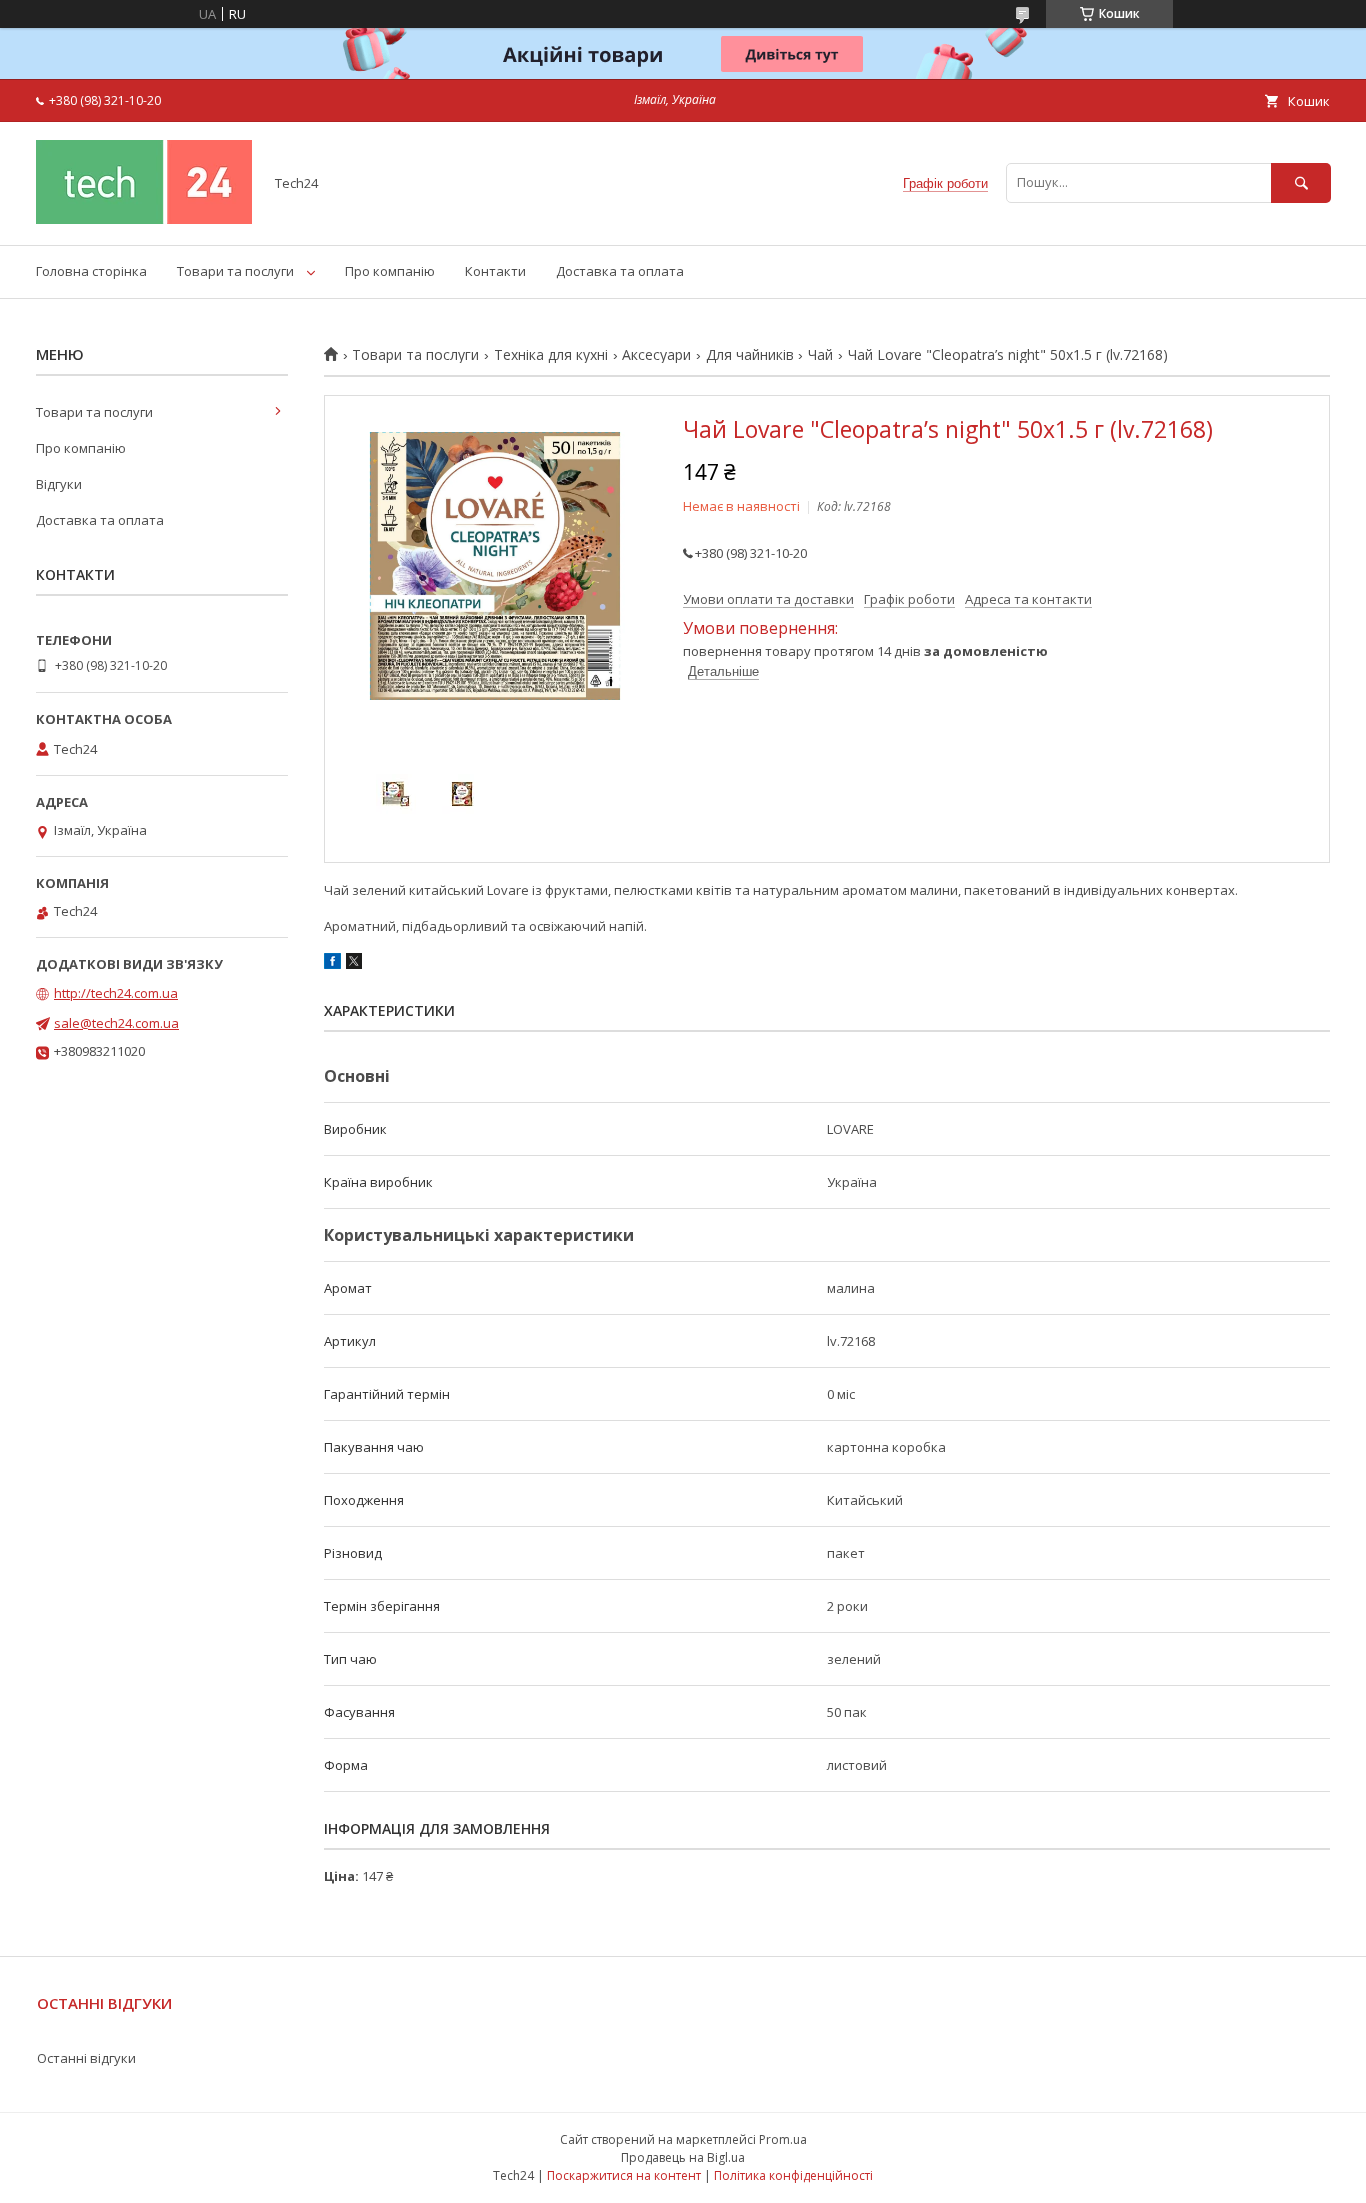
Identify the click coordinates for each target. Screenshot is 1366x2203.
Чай (820, 355)
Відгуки (59, 484)
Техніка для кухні (551, 355)
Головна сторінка (91, 271)
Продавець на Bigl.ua (683, 2157)
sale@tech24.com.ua (116, 1023)
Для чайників (750, 355)
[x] (354, 964)
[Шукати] (1301, 182)
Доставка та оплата (620, 271)
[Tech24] (144, 219)
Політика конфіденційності (793, 2175)
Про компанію (390, 271)
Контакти (495, 271)
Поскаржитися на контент (624, 2175)
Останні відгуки (86, 2058)
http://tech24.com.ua (116, 993)
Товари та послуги (235, 271)
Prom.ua (783, 2139)
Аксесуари (656, 355)
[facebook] (332, 964)
